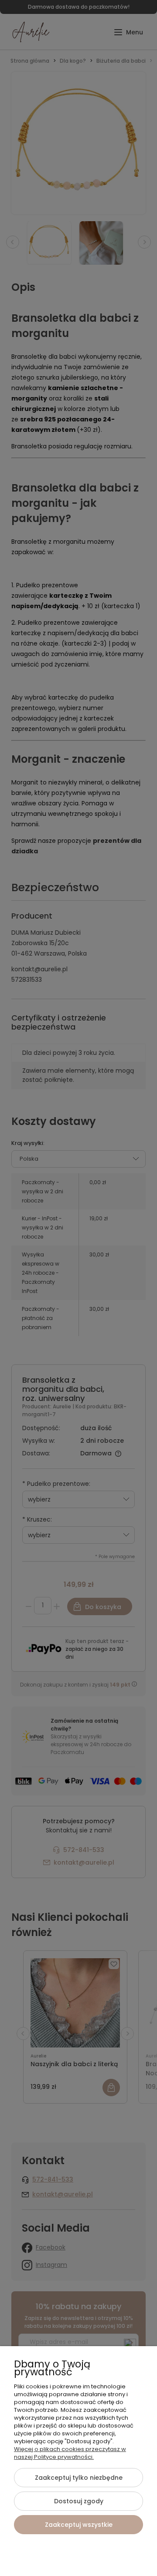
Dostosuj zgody (79, 2501)
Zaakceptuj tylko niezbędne (79, 2478)
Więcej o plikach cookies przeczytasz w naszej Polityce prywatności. (70, 2453)
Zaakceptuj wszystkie (79, 2525)
